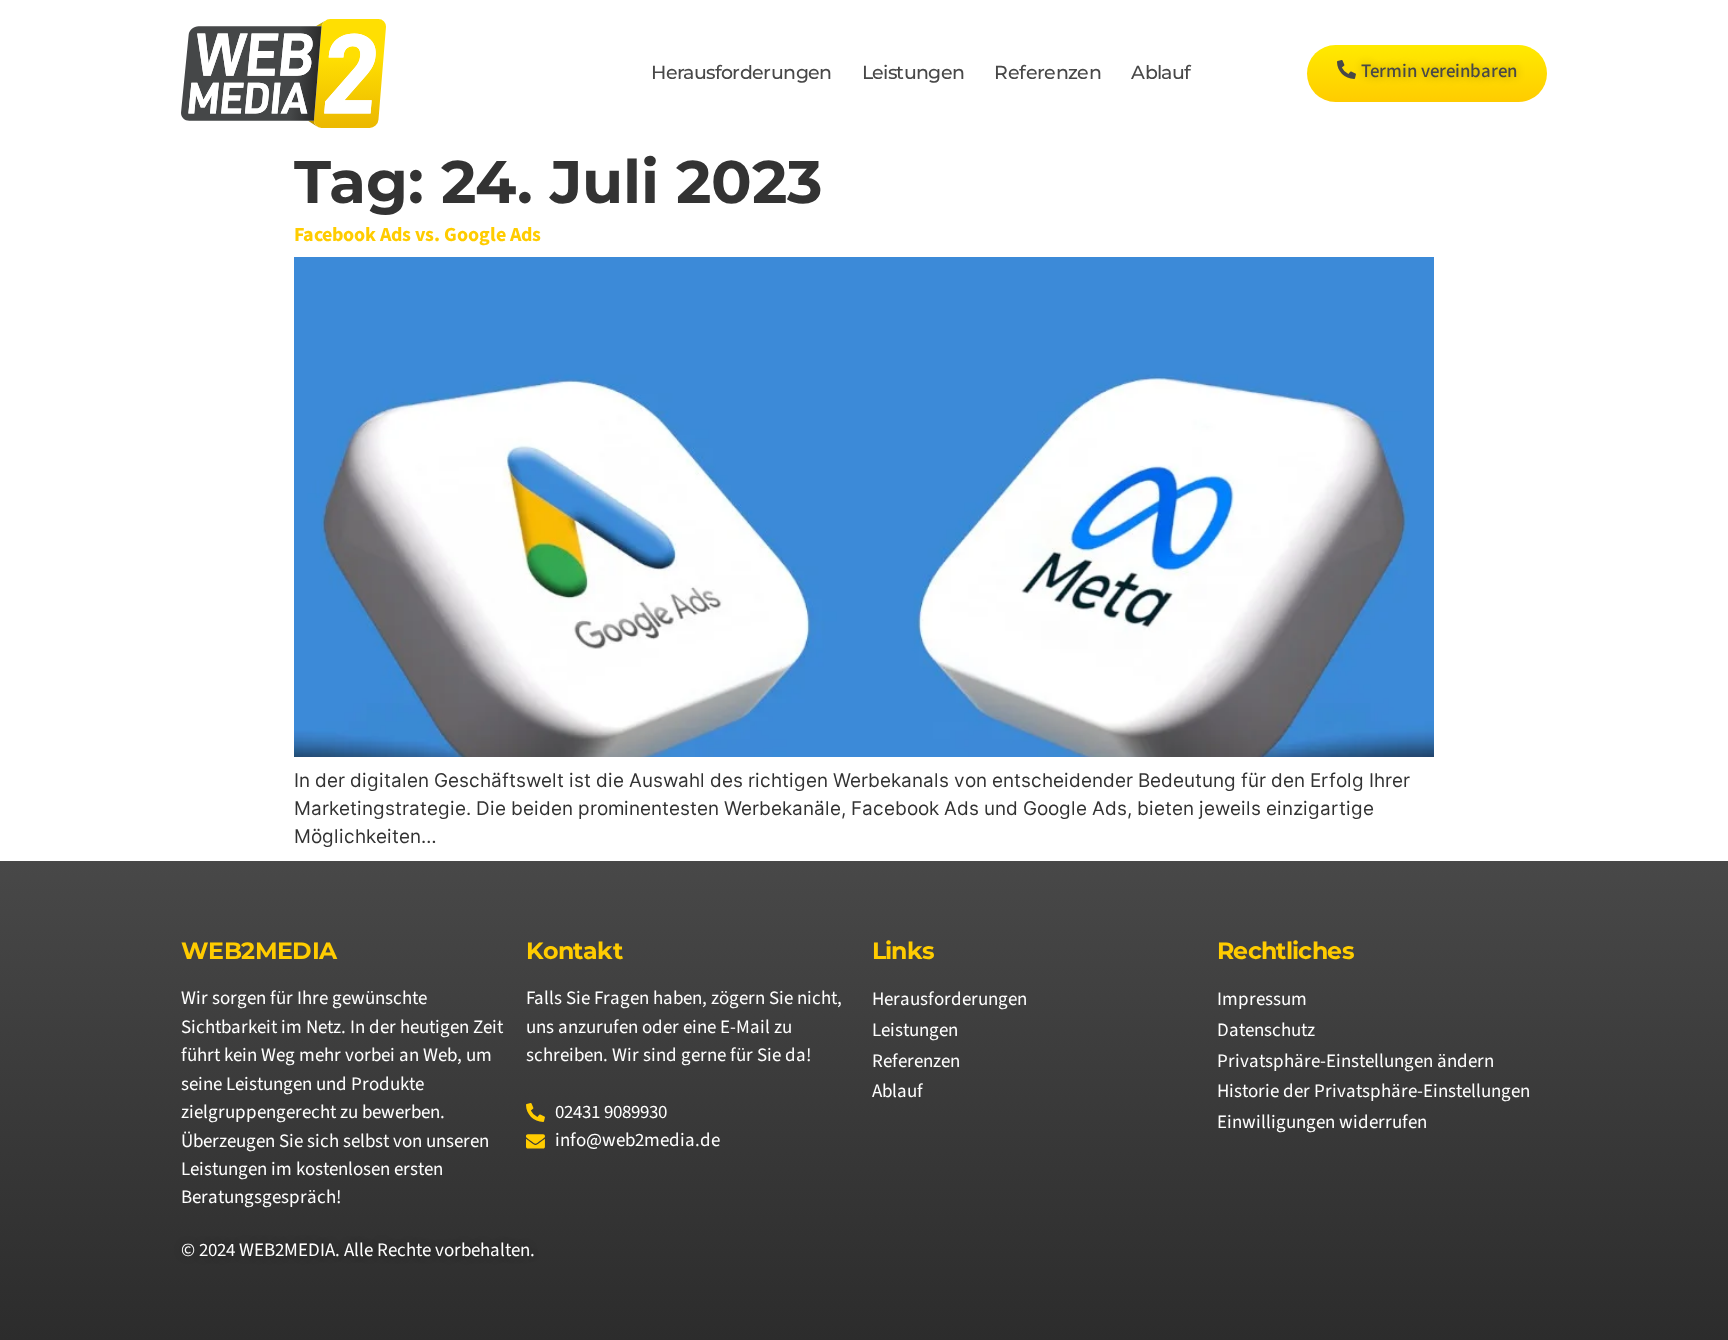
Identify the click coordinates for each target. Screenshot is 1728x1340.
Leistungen (913, 72)
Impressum (1262, 999)
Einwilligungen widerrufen (1322, 1122)
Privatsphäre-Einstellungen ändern (1355, 1061)
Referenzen (1047, 72)
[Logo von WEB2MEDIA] (283, 73)
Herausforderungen (741, 72)
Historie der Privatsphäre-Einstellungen (1373, 1091)
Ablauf (1160, 72)
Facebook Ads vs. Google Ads (417, 235)
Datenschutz (1266, 1030)
